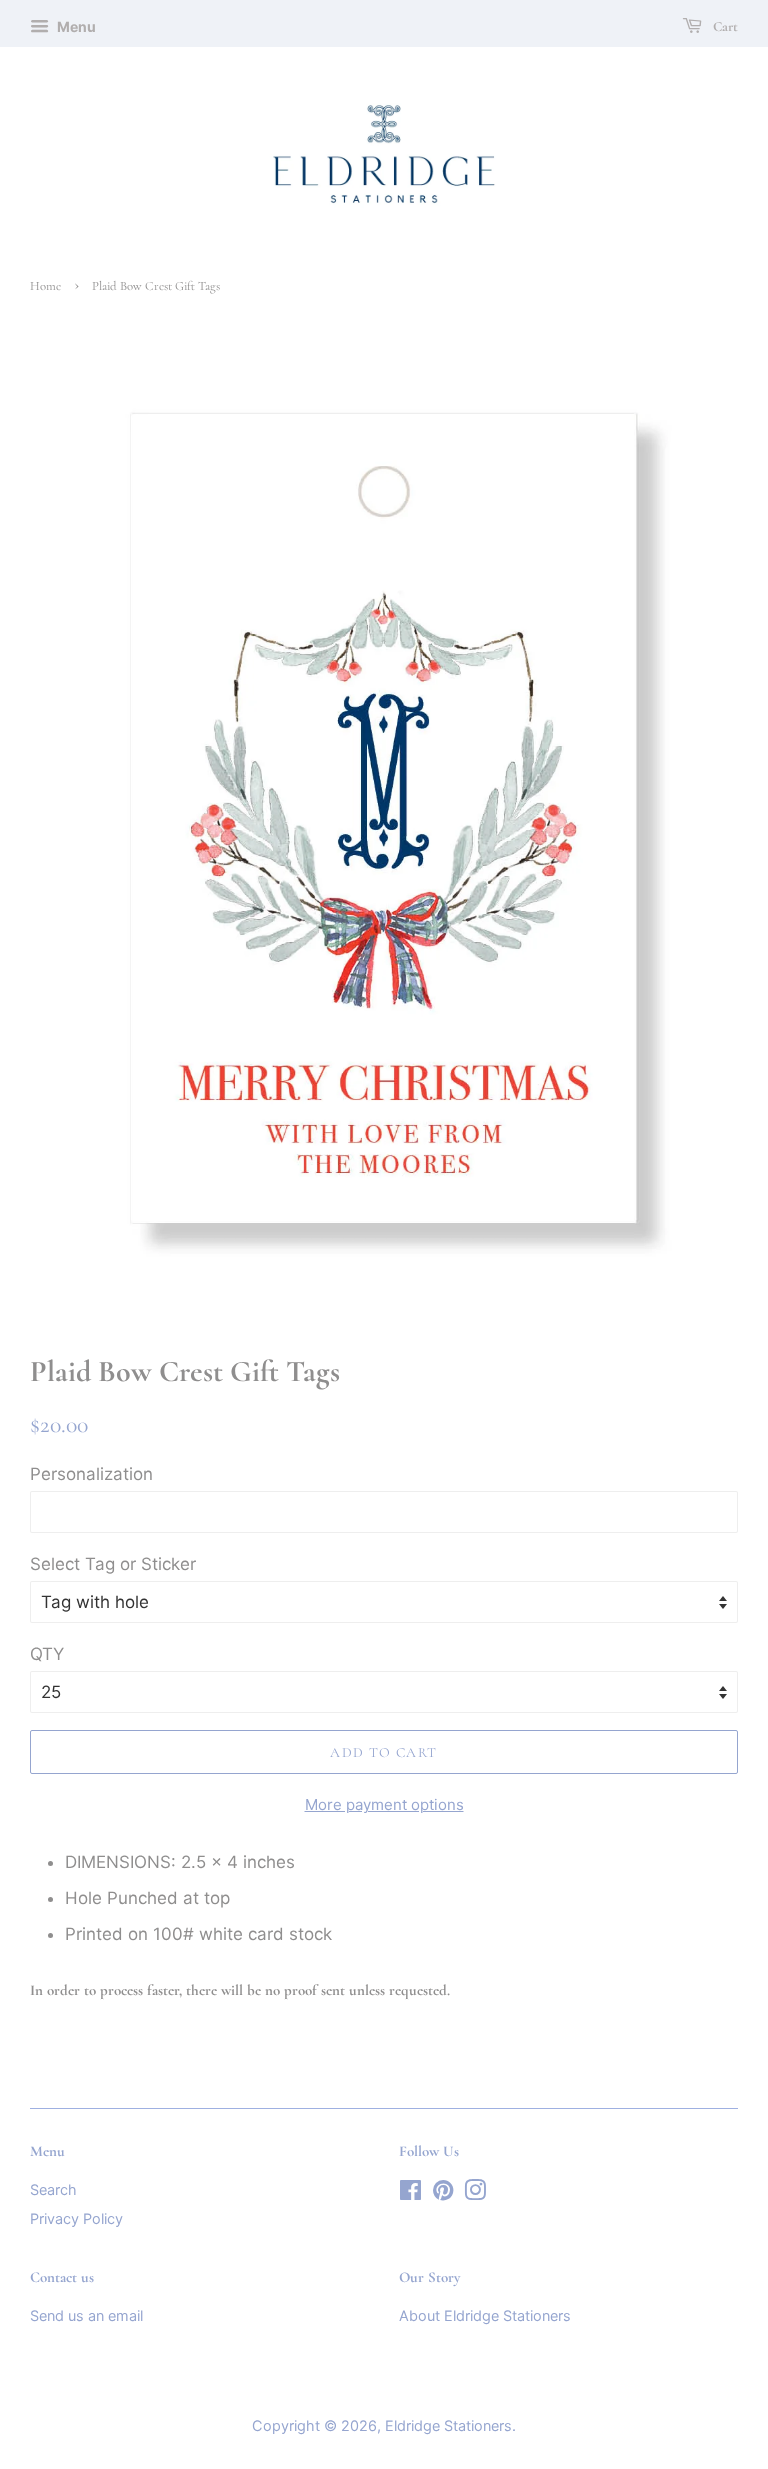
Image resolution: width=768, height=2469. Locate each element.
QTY (47, 1654)
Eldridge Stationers (448, 2425)
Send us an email (86, 2315)
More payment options (384, 1804)
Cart (724, 26)
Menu (75, 26)
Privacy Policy (76, 2218)
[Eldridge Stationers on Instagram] (475, 2193)
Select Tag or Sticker (113, 1564)
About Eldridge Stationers (485, 2315)
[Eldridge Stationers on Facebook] (410, 2193)
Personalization (91, 1474)
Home (45, 286)
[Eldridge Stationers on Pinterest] (443, 2193)
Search (53, 2189)
